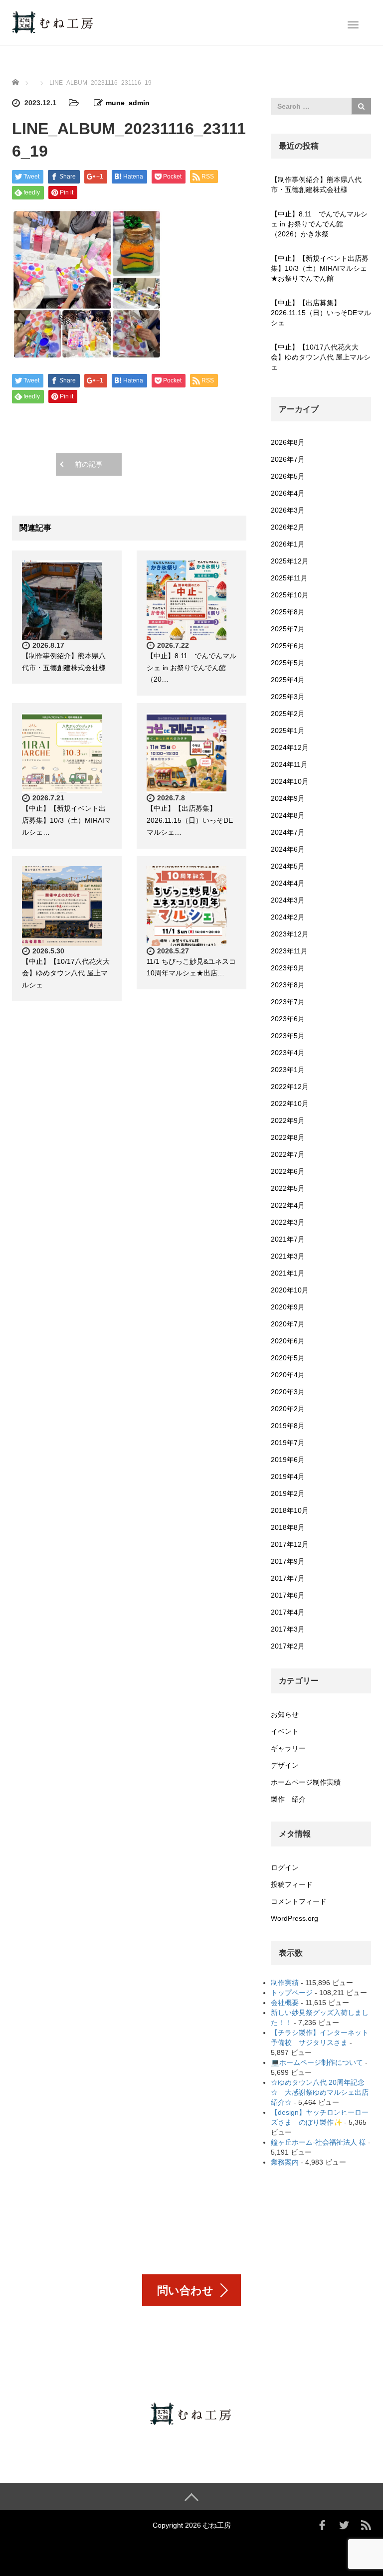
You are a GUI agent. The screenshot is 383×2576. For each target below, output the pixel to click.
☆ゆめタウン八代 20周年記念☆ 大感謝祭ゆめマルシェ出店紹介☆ (320, 2092)
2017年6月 (288, 1595)
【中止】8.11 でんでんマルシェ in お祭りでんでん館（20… (191, 668)
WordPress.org (294, 1918)
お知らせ (285, 1714)
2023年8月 (288, 985)
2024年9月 (288, 798)
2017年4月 (288, 1612)
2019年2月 (288, 1493)
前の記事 (89, 464)
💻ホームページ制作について (317, 2062)
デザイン (285, 1765)
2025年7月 (288, 629)
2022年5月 (288, 1188)
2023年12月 (290, 934)
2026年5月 (288, 476)
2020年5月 (288, 1358)
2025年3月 (288, 697)
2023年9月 (288, 968)
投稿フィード (292, 1884)
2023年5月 (288, 1036)
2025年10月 (290, 595)
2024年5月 (288, 866)
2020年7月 (288, 1324)
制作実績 (285, 1983)
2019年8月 (288, 1426)
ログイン (285, 1867)
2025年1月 (288, 731)
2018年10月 (290, 1510)
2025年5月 (288, 663)
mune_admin (128, 103)
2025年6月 (288, 646)
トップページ (292, 1993)
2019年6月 (288, 1460)
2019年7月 (288, 1443)
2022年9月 (288, 1120)
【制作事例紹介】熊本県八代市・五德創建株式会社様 (316, 184)
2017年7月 (288, 1578)
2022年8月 (288, 1137)
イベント (285, 1731)
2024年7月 (288, 832)
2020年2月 (288, 1409)
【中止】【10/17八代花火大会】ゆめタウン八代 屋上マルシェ (66, 973)
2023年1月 (288, 1070)
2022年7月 (288, 1154)
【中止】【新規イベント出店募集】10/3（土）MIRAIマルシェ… (67, 820)
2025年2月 (288, 714)
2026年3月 (288, 510)
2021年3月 (288, 1256)
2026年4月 (288, 493)
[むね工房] (53, 21)
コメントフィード (299, 1901)
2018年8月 (288, 1527)
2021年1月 (288, 1273)
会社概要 (285, 2003)
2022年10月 (290, 1104)
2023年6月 (288, 1019)
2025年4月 (288, 680)
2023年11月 (289, 951)
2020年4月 (288, 1375)
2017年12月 (290, 1544)
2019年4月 (288, 1476)
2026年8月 (288, 442)
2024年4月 (288, 883)
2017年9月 (288, 1561)
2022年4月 (288, 1205)
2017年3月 (288, 1629)
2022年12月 (290, 1087)
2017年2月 (288, 1646)
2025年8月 (288, 612)
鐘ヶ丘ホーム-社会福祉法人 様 (318, 2142)
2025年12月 (290, 561)
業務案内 (285, 2162)
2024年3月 (288, 900)
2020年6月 (288, 1341)
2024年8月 (288, 815)
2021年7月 (288, 1239)
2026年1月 (288, 544)
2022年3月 (288, 1222)
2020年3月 (288, 1392)
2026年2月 (288, 527)
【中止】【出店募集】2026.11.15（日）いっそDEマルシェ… (190, 820)
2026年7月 (288, 459)
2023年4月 (288, 1053)
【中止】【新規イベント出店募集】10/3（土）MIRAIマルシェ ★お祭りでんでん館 (321, 268)
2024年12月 (290, 747)
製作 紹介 (288, 1799)
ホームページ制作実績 (306, 1782)
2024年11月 (289, 764)
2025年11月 (289, 578)
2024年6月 (288, 849)
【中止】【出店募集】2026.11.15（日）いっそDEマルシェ (321, 313)
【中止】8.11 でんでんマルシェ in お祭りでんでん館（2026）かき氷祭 (319, 224)
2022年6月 (288, 1171)
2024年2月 (288, 917)
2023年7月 (288, 1002)
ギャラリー (288, 1748)
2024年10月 (290, 781)
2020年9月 (288, 1307)
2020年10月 (290, 1290)
